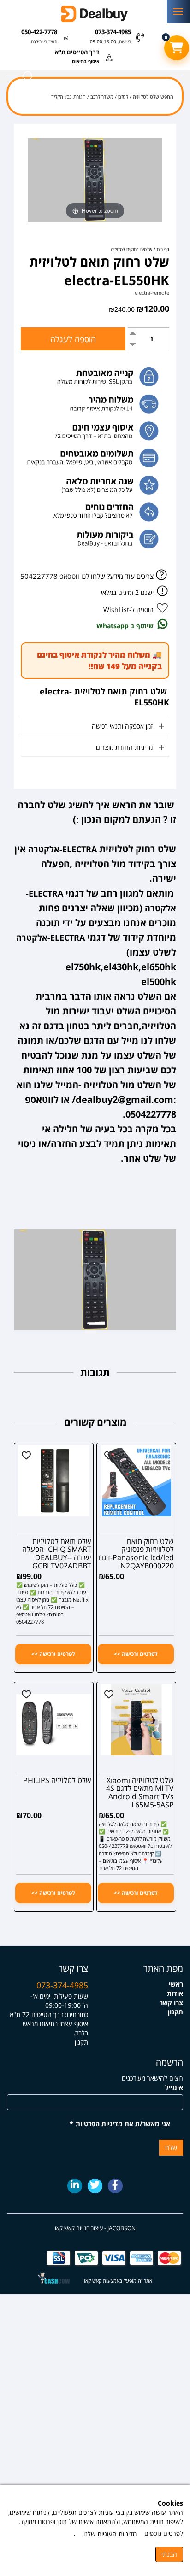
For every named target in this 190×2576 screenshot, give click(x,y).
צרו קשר (171, 2002)
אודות (175, 1993)
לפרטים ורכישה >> (136, 1654)
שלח (171, 2148)
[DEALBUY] (95, 14)
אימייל (174, 2087)
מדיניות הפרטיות (99, 2124)
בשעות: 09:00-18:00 (110, 41)
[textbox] (47, 2009)
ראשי (176, 1984)
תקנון (175, 2012)
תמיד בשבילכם (44, 41)
